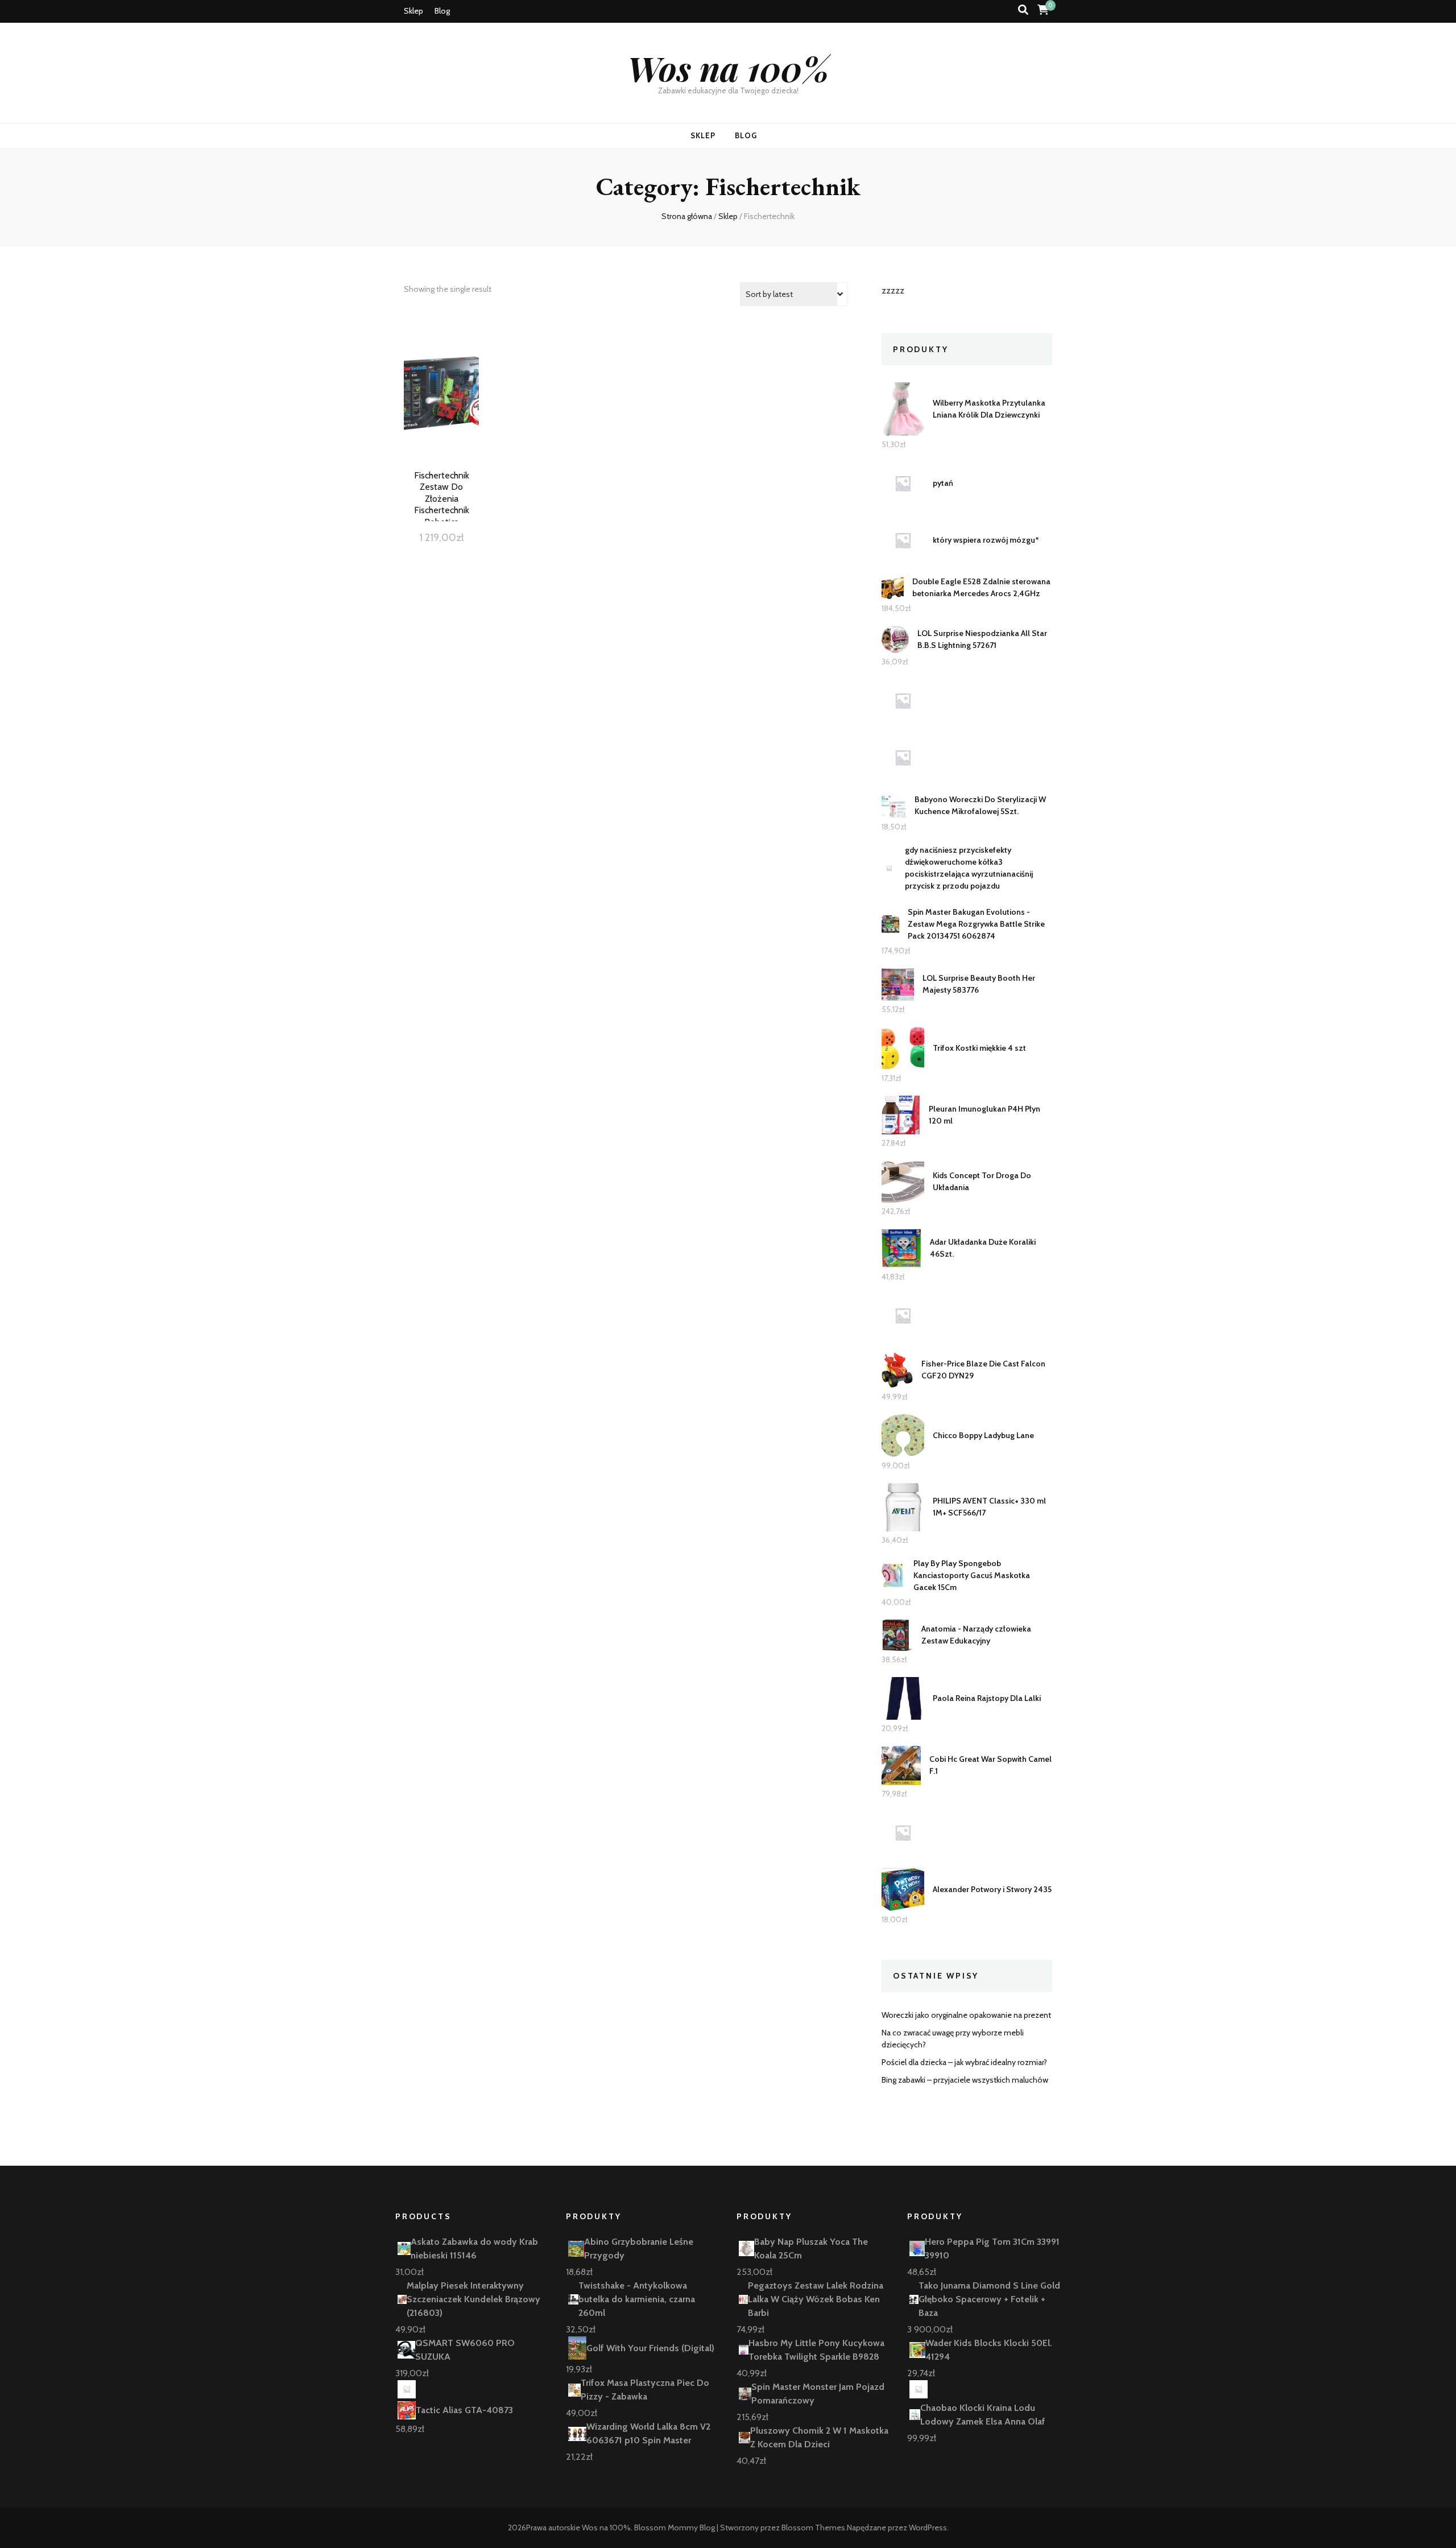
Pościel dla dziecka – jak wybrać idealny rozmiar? (964, 2062)
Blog (442, 11)
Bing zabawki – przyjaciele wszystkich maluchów (965, 2080)
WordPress (928, 2528)
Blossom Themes (813, 2528)
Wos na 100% (728, 68)
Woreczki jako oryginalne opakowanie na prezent (966, 2015)
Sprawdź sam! (441, 408)
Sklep (413, 11)
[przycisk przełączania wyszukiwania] (1023, 10)
